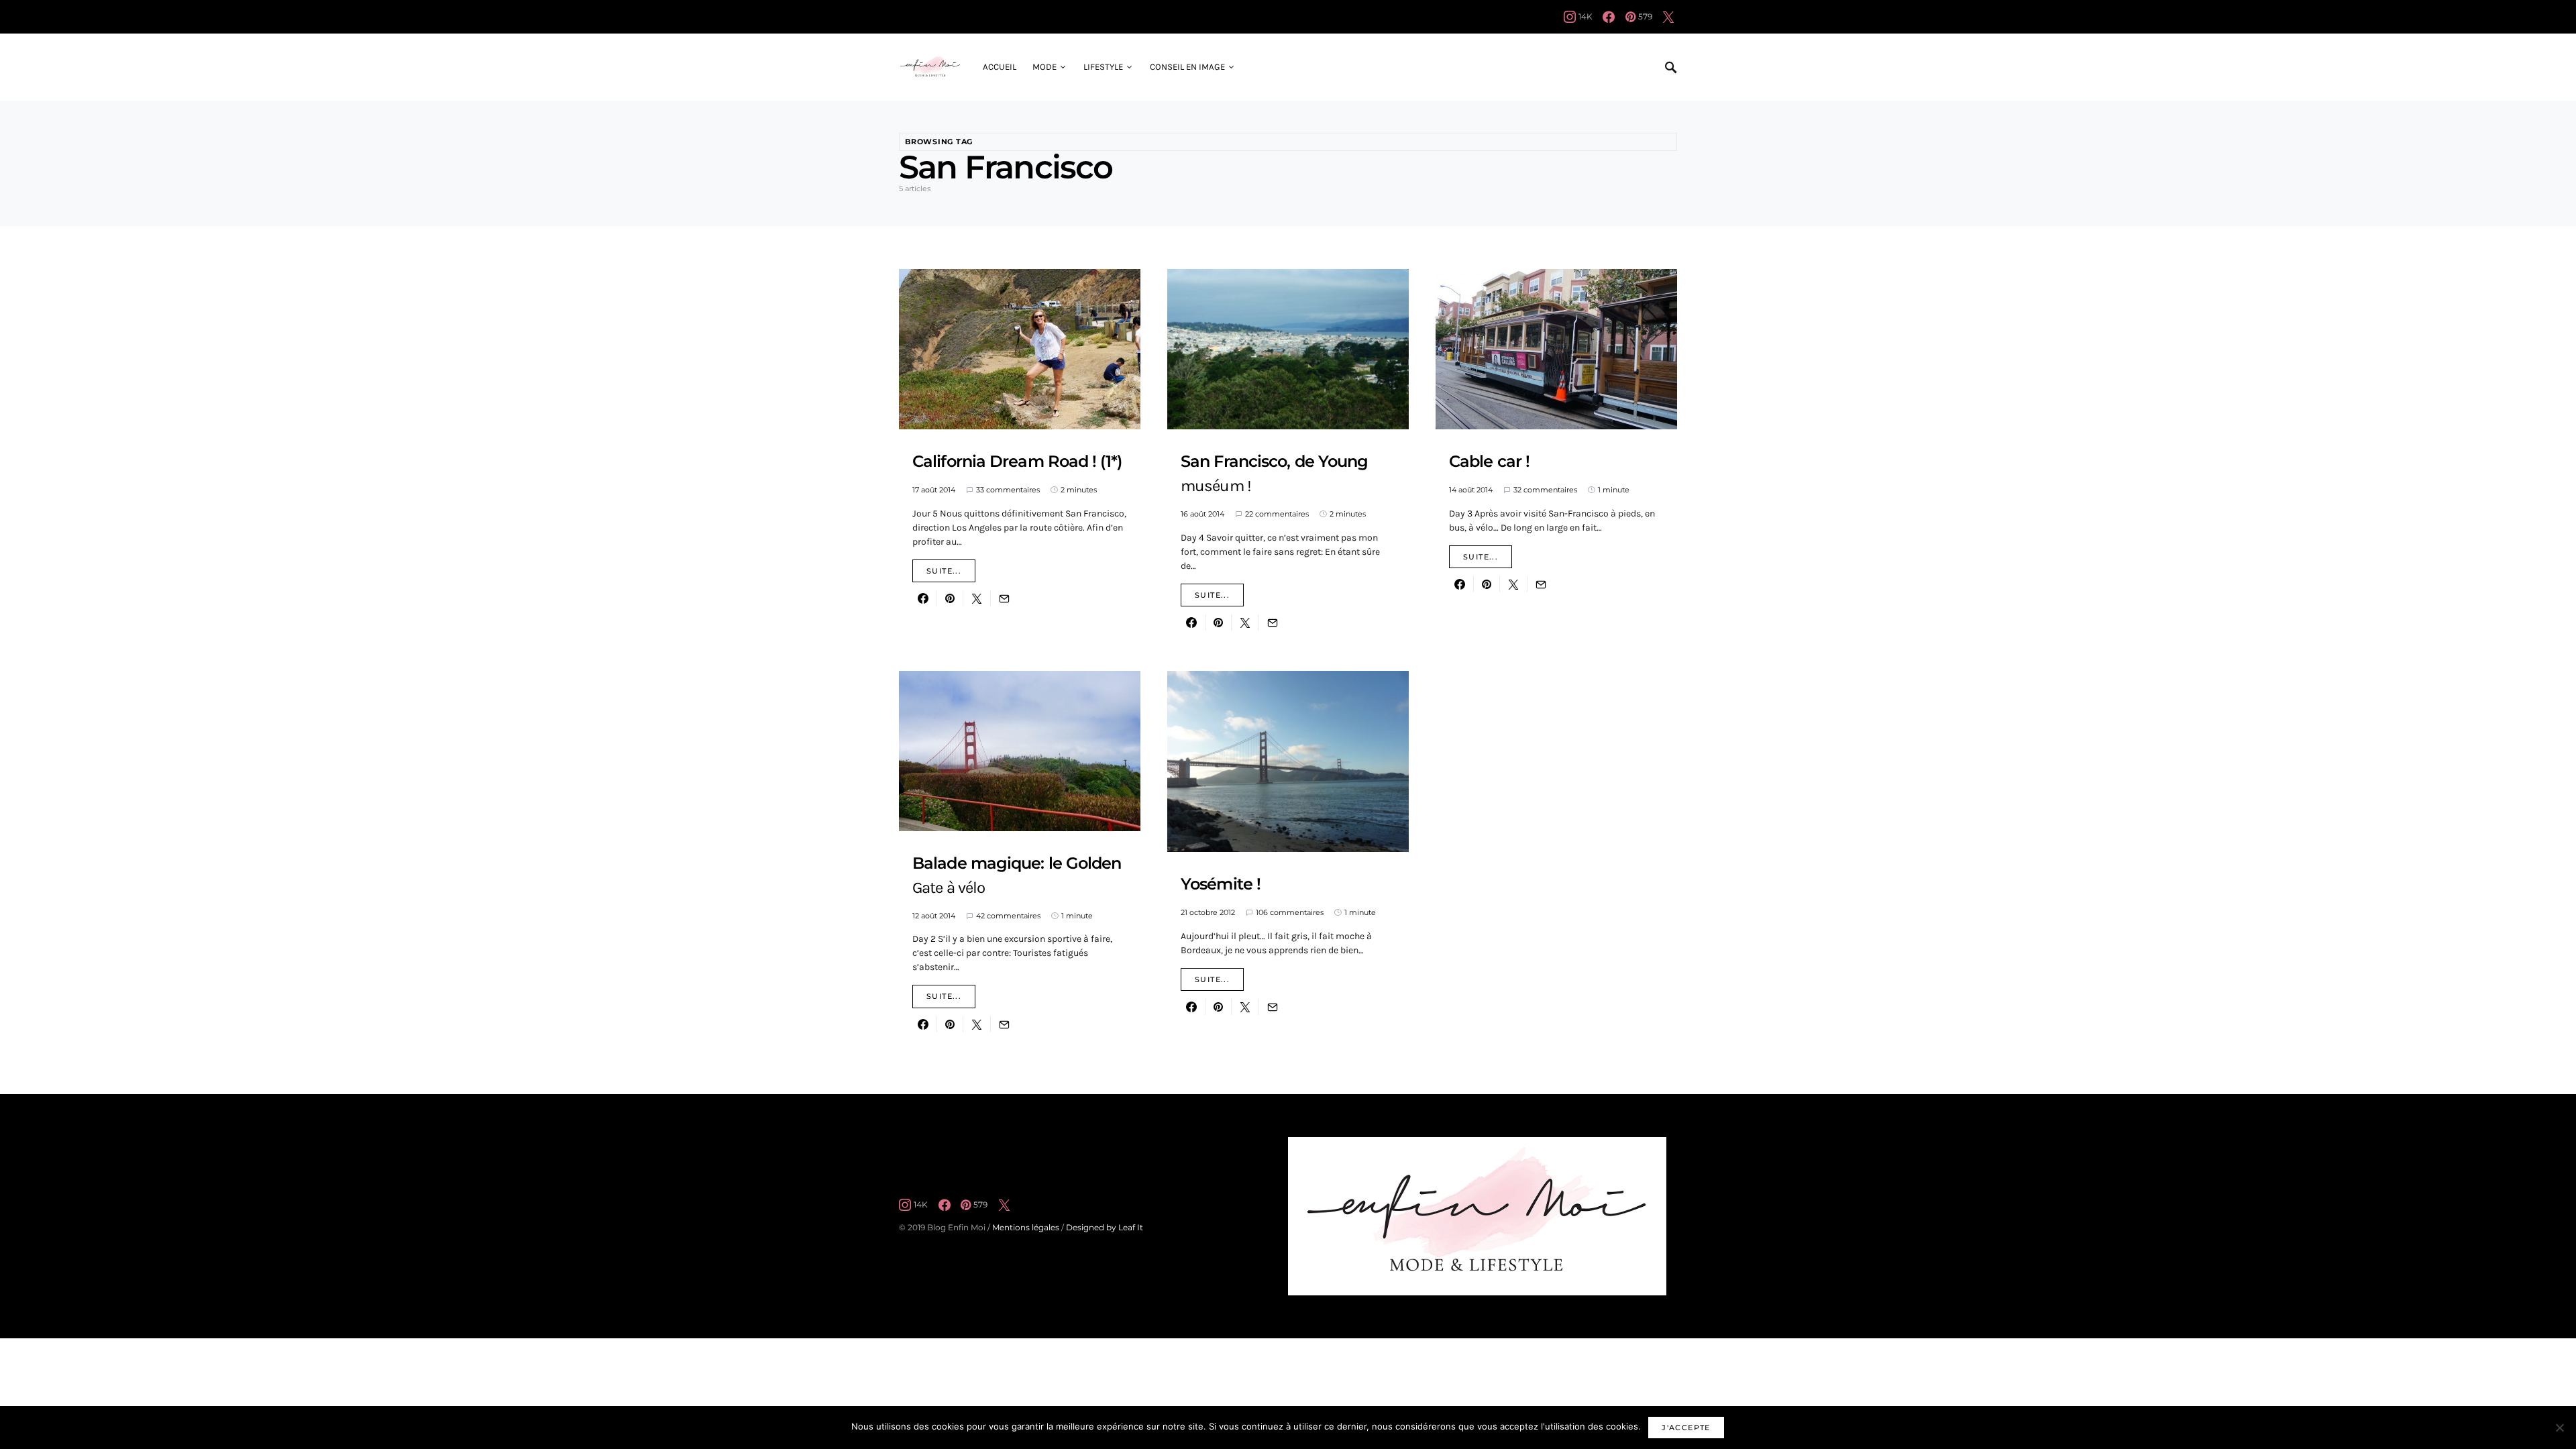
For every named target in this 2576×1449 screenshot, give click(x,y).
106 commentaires (1290, 912)
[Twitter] (1668, 17)
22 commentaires (1277, 514)
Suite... (944, 571)
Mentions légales (1026, 1227)
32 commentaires (1545, 490)
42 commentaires (1008, 916)
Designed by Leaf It (1105, 1227)
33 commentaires (1008, 490)
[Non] (2559, 1428)
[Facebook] (1609, 17)
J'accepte (1686, 1428)
